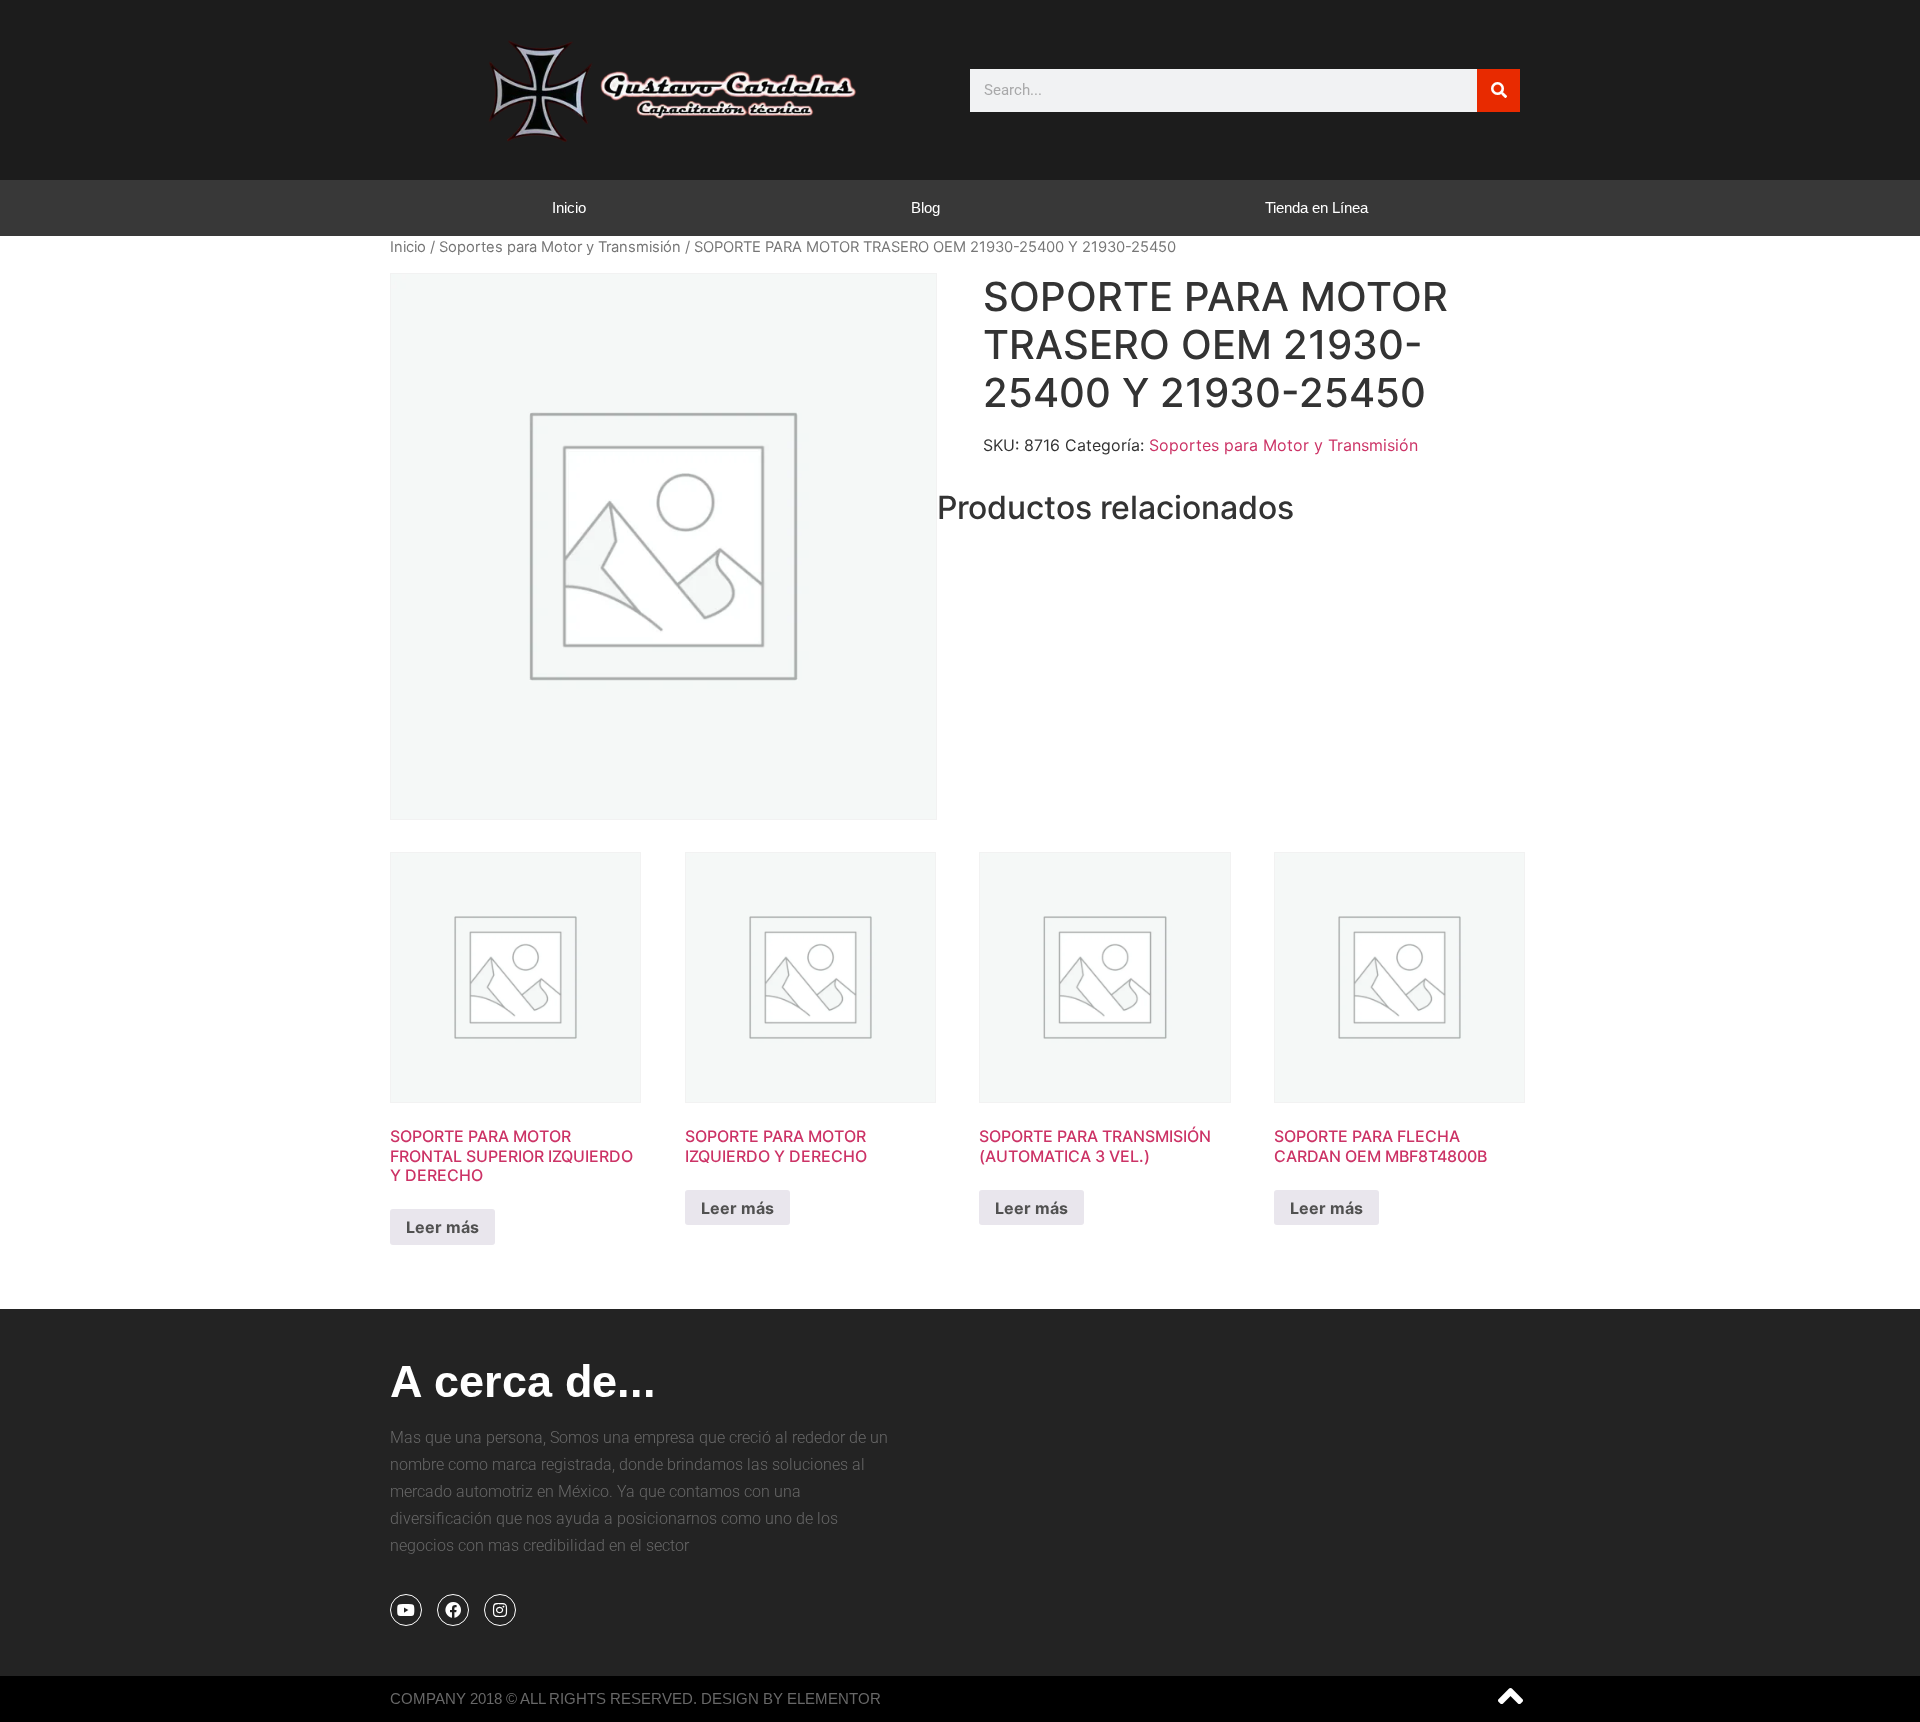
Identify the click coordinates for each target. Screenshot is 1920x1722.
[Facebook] (453, 1610)
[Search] (1498, 90)
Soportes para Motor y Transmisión (560, 247)
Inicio (569, 207)
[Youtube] (406, 1610)
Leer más (442, 1227)
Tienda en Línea (1316, 207)
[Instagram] (500, 1610)
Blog (925, 207)
